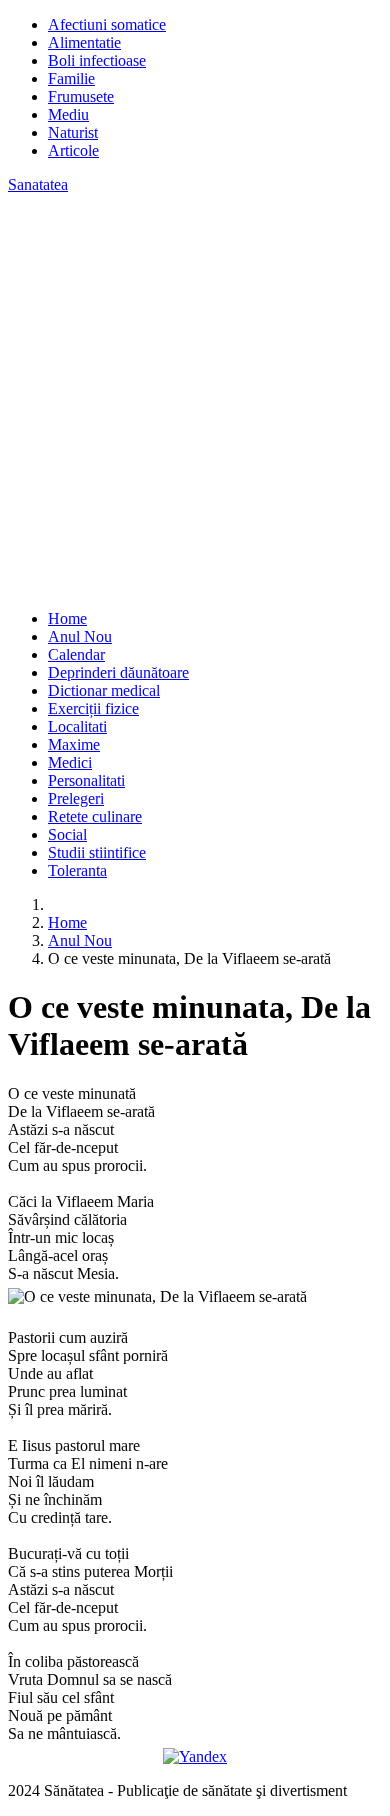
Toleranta (77, 870)
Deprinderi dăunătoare (118, 672)
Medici (70, 762)
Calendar (76, 654)
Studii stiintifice (97, 852)
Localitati (77, 726)
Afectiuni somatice (107, 24)
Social (67, 834)
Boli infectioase (97, 60)
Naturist (73, 132)
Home (67, 618)
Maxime (74, 744)
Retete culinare (95, 816)
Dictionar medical (104, 690)
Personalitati (86, 780)
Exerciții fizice (93, 708)
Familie (71, 78)
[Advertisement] (195, 399)
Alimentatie (84, 42)
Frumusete (81, 96)
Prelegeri (76, 798)
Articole (73, 150)
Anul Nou (80, 636)
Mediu (68, 114)
